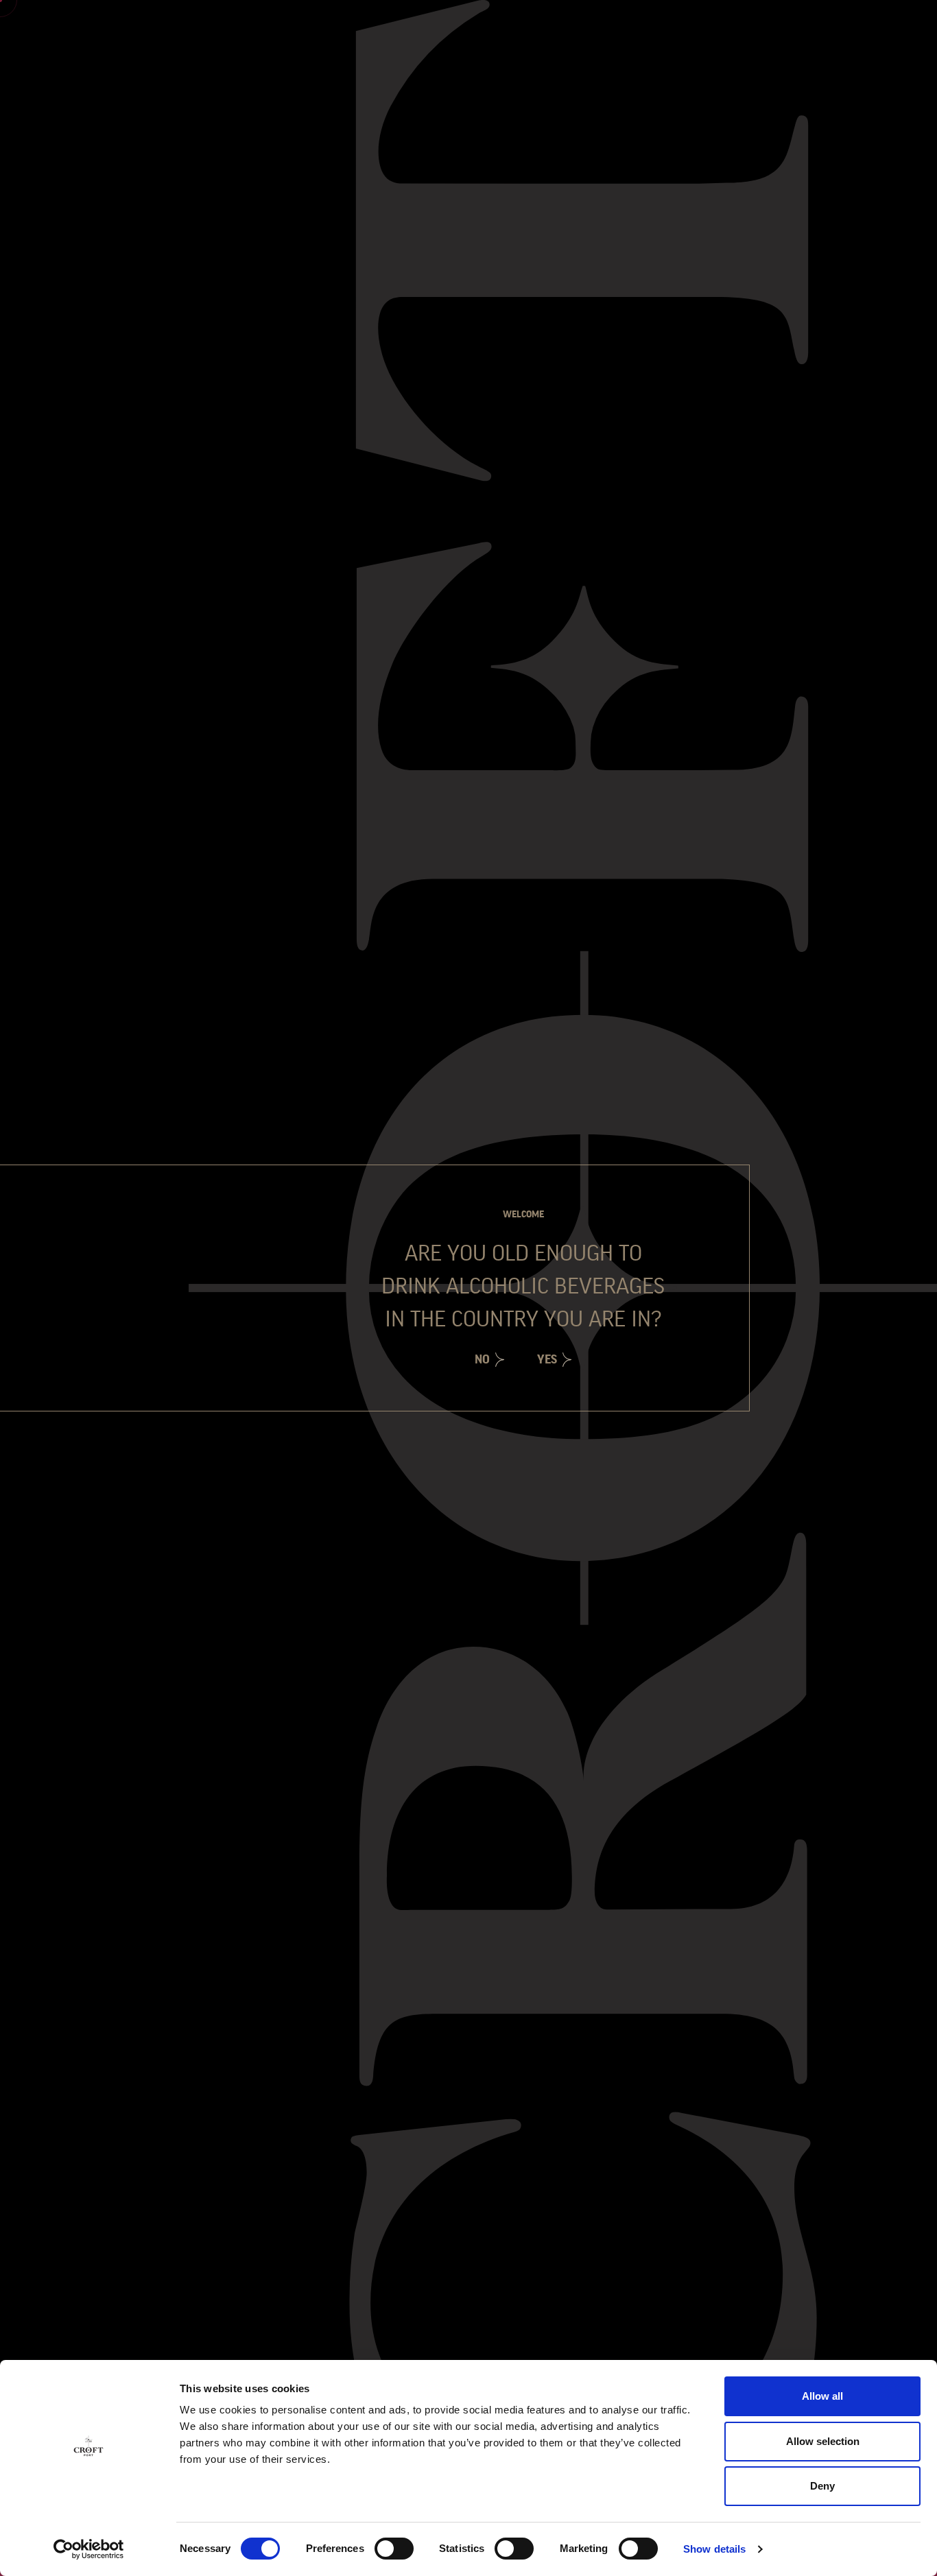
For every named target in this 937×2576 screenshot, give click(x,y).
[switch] (394, 2549)
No (482, 1359)
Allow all (822, 2396)
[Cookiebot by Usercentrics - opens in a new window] (89, 2549)
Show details (714, 2549)
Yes (547, 1359)
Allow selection (823, 2441)
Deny (822, 2486)
